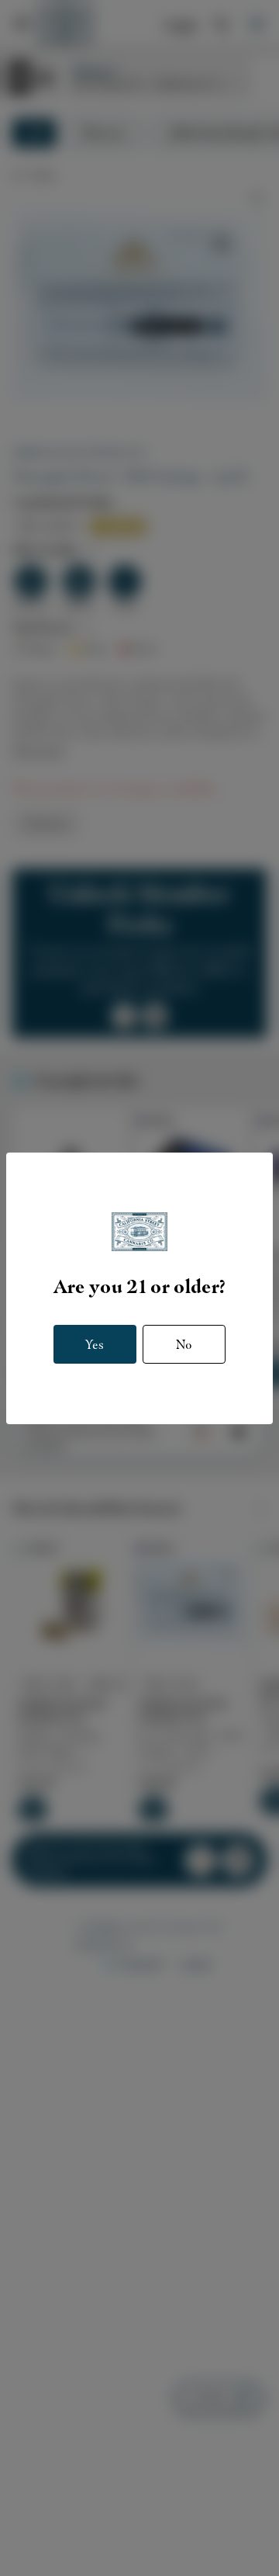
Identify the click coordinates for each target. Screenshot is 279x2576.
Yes (95, 1345)
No (184, 1345)
